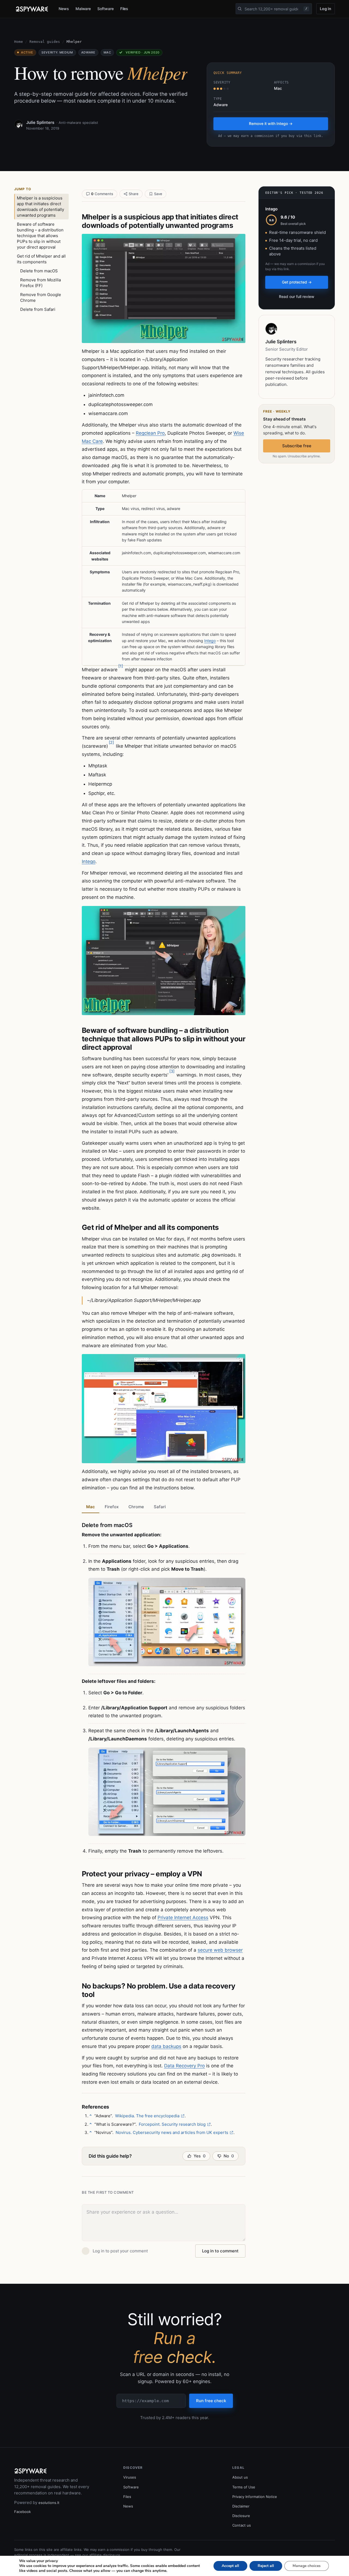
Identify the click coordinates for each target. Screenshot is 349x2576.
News (64, 9)
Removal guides (45, 42)
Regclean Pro (150, 433)
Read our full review (297, 296)
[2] (111, 742)
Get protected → (297, 282)
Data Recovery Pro (184, 2066)
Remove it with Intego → (271, 123)
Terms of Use (244, 2487)
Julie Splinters (40, 122)
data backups (166, 2046)
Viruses (130, 2477)
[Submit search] (240, 9)
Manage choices (307, 2566)
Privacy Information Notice (255, 2497)
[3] (172, 1071)
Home (19, 42)
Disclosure (241, 2516)
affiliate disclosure (105, 2555)
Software (105, 9)
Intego (210, 641)
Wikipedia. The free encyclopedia (147, 2116)
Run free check (211, 2401)
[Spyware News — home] (32, 9)
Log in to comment (220, 2251)
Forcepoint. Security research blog (172, 2124)
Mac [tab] (91, 1507)
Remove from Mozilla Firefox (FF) (40, 283)
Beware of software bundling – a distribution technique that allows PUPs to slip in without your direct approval (40, 236)
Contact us (242, 2525)
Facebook (22, 2512)
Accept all (230, 2566)
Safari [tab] (160, 1507)
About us (240, 2477)
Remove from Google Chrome (41, 297)
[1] (121, 666)
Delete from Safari (38, 309)
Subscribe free (297, 446)
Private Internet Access (183, 1918)
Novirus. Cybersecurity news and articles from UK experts (172, 2132)
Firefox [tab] (112, 1507)
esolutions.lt (49, 2503)
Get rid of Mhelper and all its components (41, 259)
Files (124, 9)
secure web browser (220, 1950)
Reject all (266, 2566)
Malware (83, 9)
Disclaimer (241, 2506)
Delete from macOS (39, 271)
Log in (326, 9)
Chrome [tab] (136, 1507)
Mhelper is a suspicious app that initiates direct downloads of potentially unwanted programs (40, 207)
